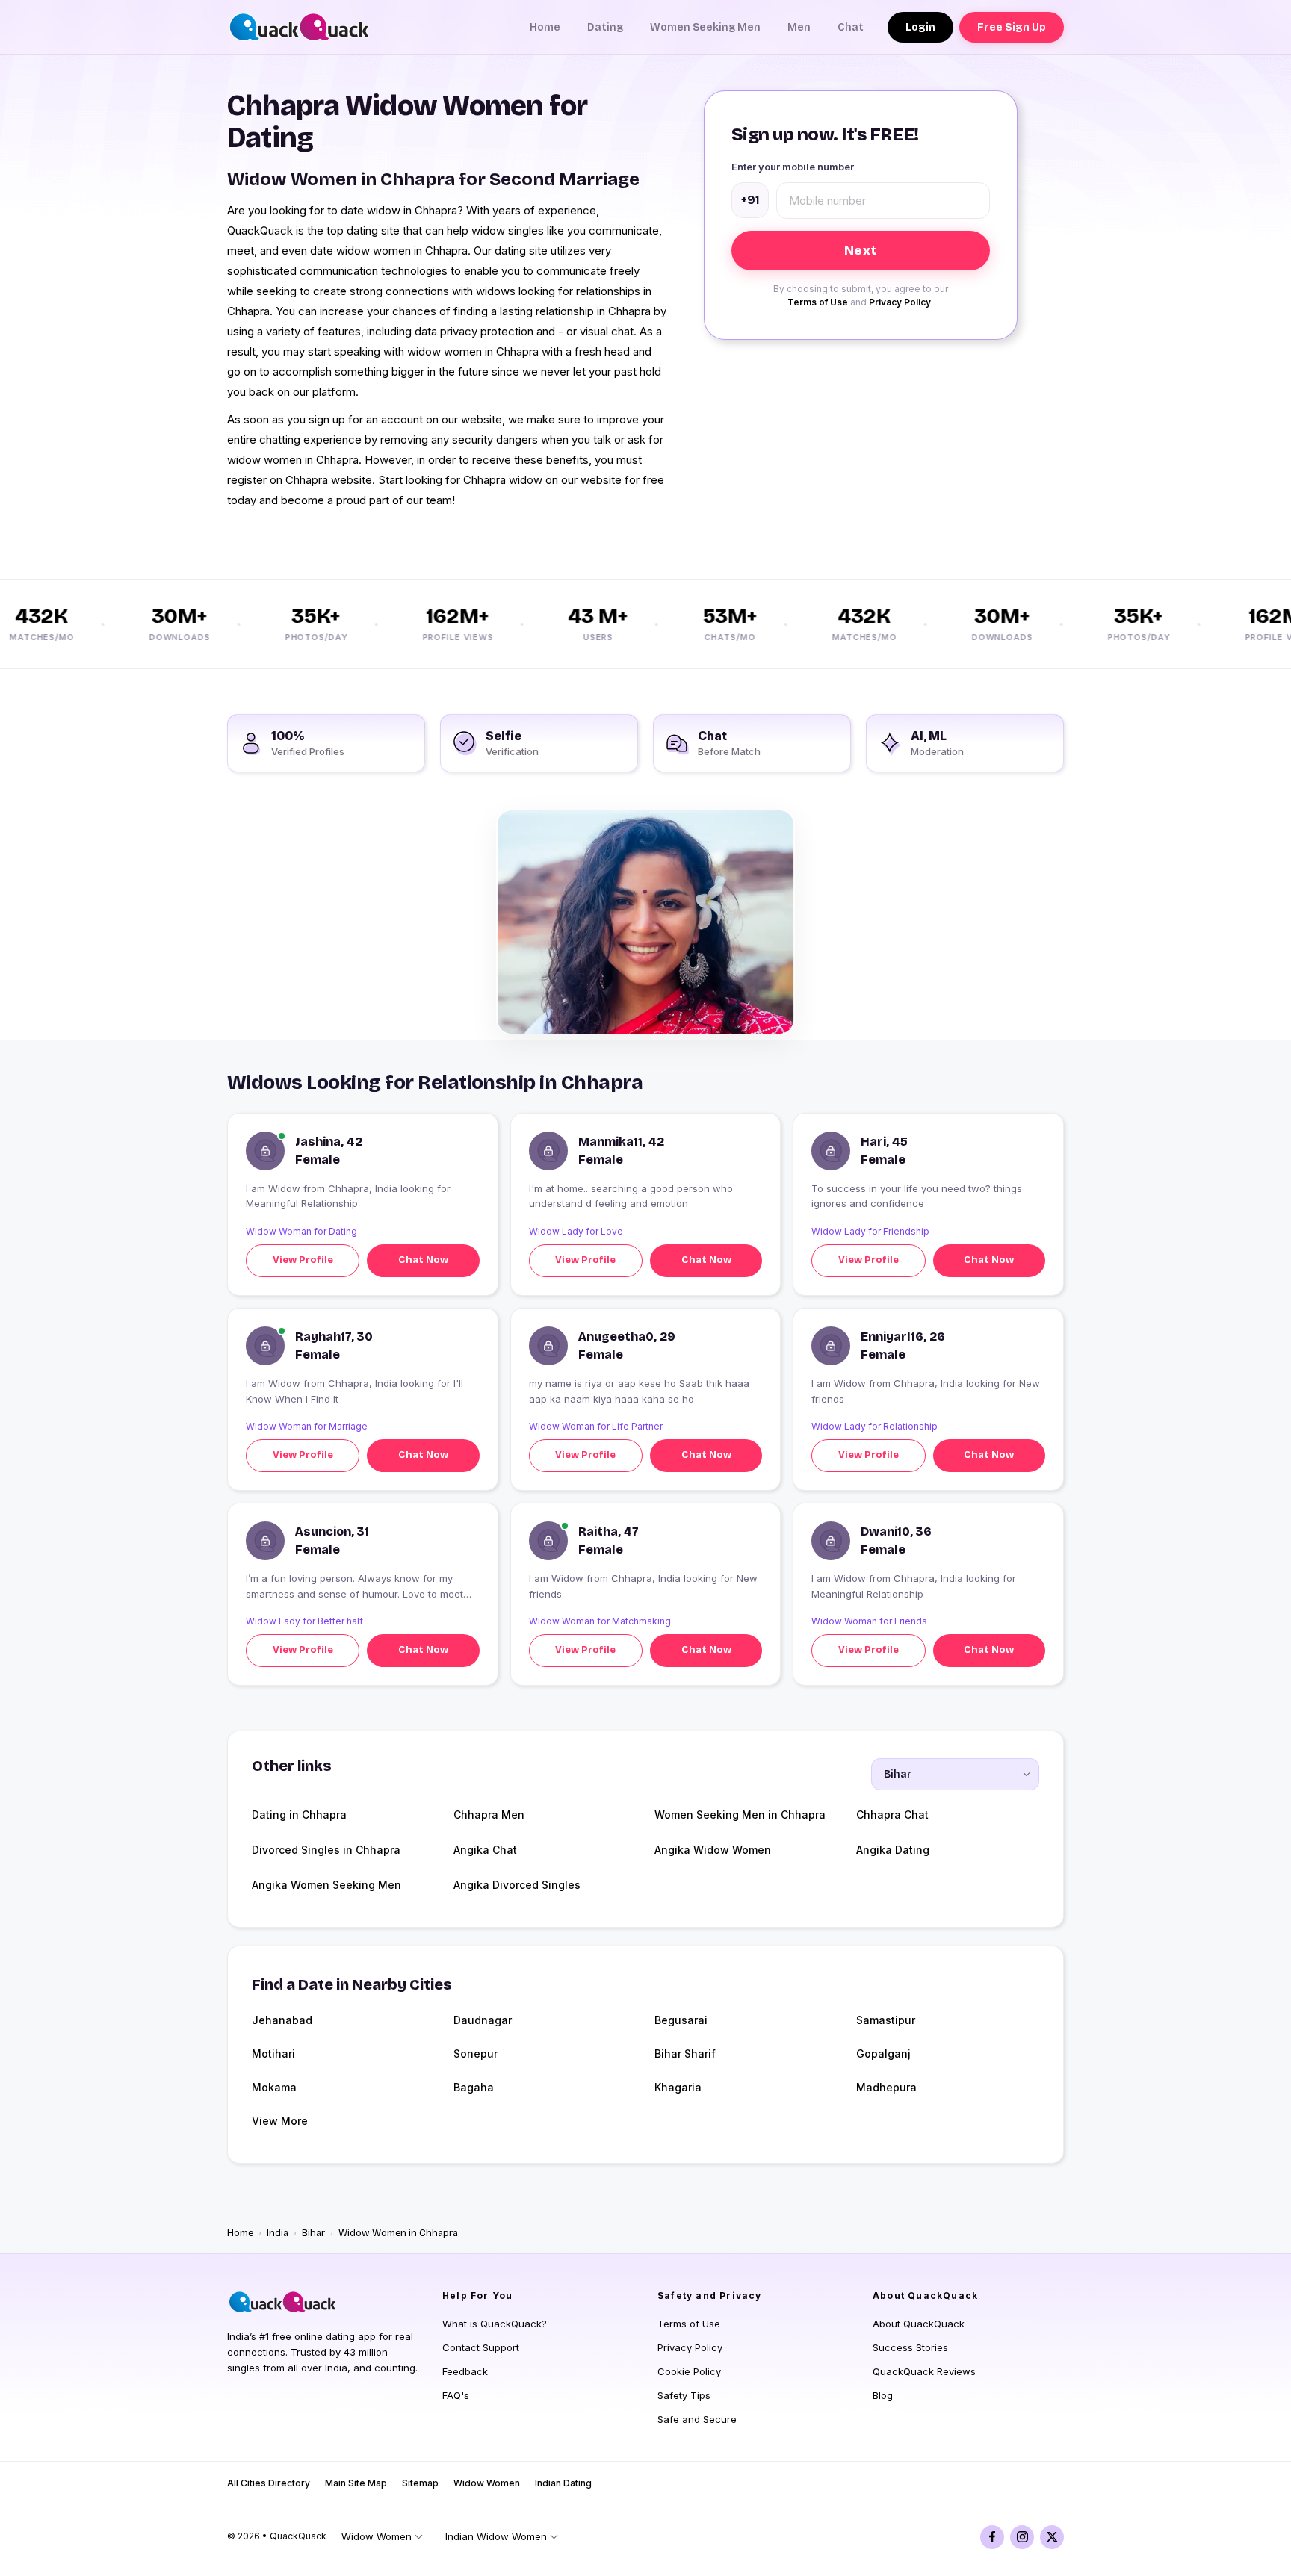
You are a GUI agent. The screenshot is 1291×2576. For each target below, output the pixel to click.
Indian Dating (563, 2483)
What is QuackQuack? (495, 2324)
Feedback (465, 2371)
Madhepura (886, 2087)
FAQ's (456, 2395)
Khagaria (678, 2087)
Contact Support (481, 2347)
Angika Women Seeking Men (326, 1885)
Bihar (313, 2233)
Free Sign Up (1012, 27)
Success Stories (910, 2347)
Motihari (273, 2054)
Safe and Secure (697, 2419)
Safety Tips (684, 2395)
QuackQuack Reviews (924, 2371)
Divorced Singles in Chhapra (326, 1850)
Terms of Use (818, 302)
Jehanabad (282, 2020)
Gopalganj (883, 2054)
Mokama (274, 2087)
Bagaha (474, 2087)
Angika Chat (485, 1850)
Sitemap (420, 2483)
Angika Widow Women (713, 1850)
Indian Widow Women (496, 2536)
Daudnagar (483, 2020)
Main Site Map (356, 2483)
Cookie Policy (689, 2371)
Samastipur (886, 2020)
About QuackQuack (919, 2324)
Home (545, 27)
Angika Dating (893, 1850)
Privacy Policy (900, 302)
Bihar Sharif (685, 2054)
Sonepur (476, 2054)
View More (280, 2121)
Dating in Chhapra (299, 1815)
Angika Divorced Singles (517, 1885)
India (278, 2233)
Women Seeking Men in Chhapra (740, 1815)
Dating (605, 27)
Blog (883, 2395)
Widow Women (487, 2483)
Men (799, 27)
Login (920, 27)
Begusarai (681, 2020)
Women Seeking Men (705, 27)
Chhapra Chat (892, 1815)
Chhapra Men (489, 1815)
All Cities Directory (269, 2483)
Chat (851, 27)
